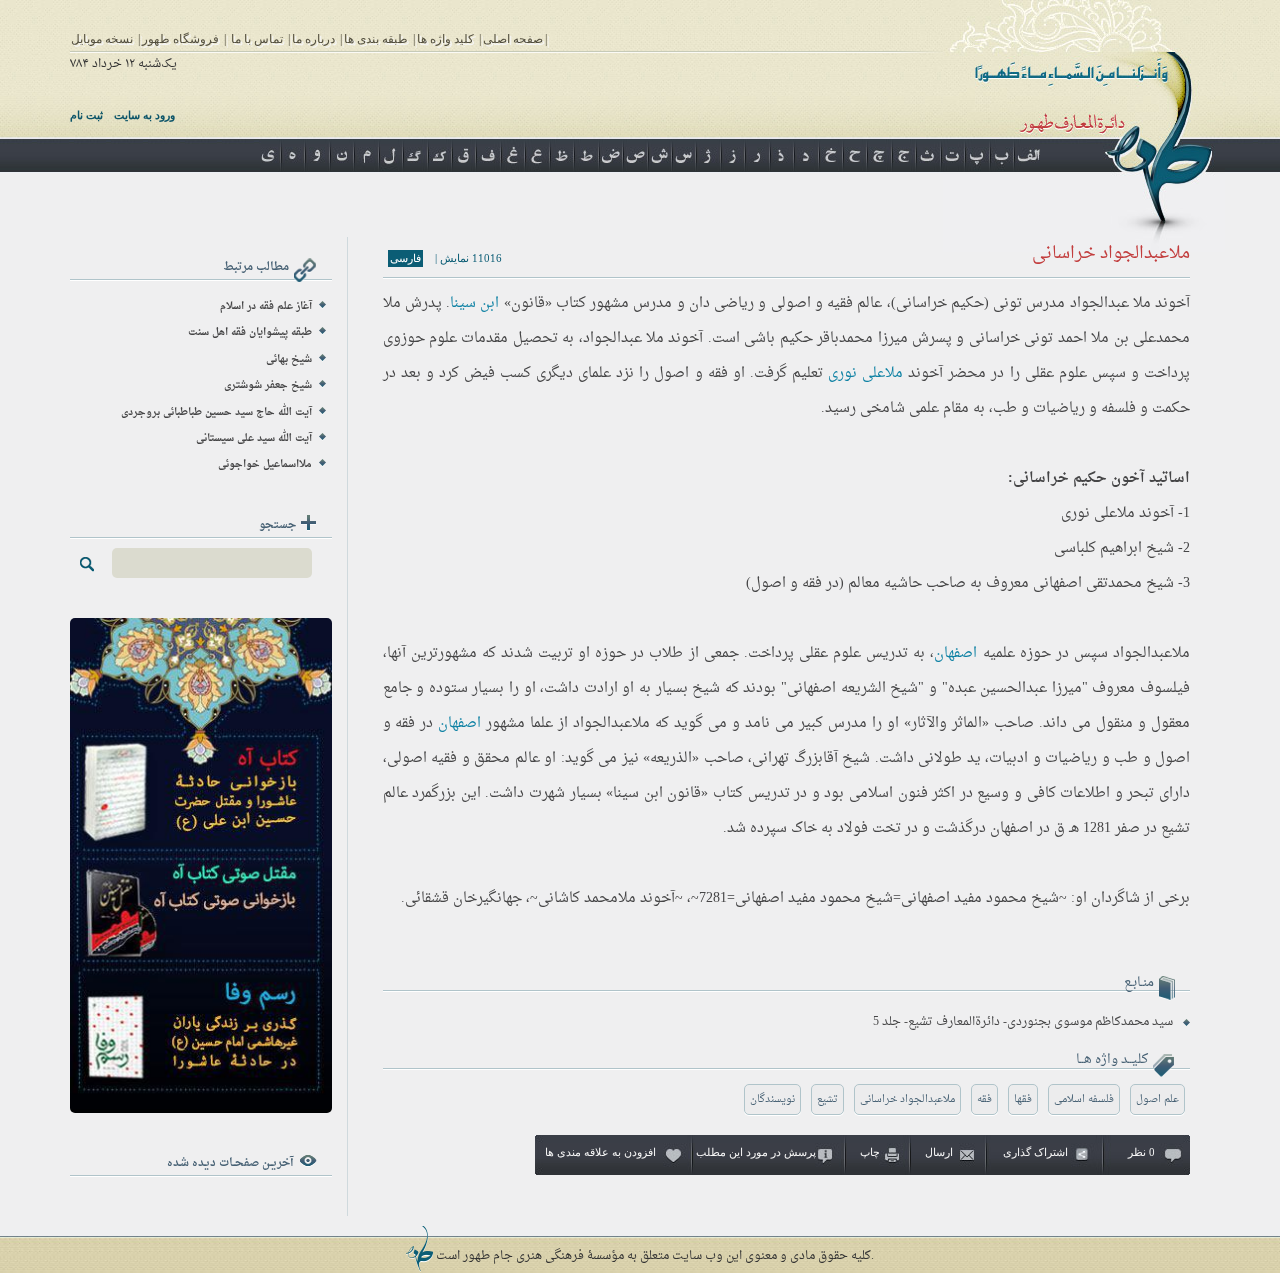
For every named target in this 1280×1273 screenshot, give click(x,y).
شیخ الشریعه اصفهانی (852, 688)
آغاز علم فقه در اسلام (266, 306)
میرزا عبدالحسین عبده (1015, 688)
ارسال (939, 1152)
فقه (984, 1099)
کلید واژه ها (445, 39)
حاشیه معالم (885, 583)
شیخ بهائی (289, 359)
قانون (528, 303)
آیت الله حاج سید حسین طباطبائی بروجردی (216, 412)
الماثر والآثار (946, 723)
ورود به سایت (144, 115)
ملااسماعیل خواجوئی (265, 464)
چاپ (870, 1152)
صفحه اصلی (513, 39)
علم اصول (1157, 1099)
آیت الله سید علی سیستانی (254, 438)
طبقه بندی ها (376, 39)
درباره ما (313, 39)
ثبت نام (86, 115)
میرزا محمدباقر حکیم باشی (825, 338)
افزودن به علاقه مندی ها (600, 1152)
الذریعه (671, 758)
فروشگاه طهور (180, 39)
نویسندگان (772, 1099)
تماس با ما (257, 39)
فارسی (405, 258)
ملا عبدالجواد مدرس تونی (1072, 303)
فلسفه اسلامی (1084, 1099)
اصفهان (955, 653)
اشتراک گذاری (1035, 1152)
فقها (1023, 1099)
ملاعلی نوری (865, 373)
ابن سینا (474, 303)
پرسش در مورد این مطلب (756, 1152)
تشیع (827, 1099)
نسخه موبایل (102, 39)
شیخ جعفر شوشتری (268, 385)
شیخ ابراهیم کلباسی (1114, 548)
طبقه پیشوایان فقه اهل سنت (250, 332)
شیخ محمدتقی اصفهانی (1103, 583)
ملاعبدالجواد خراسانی (907, 1099)
